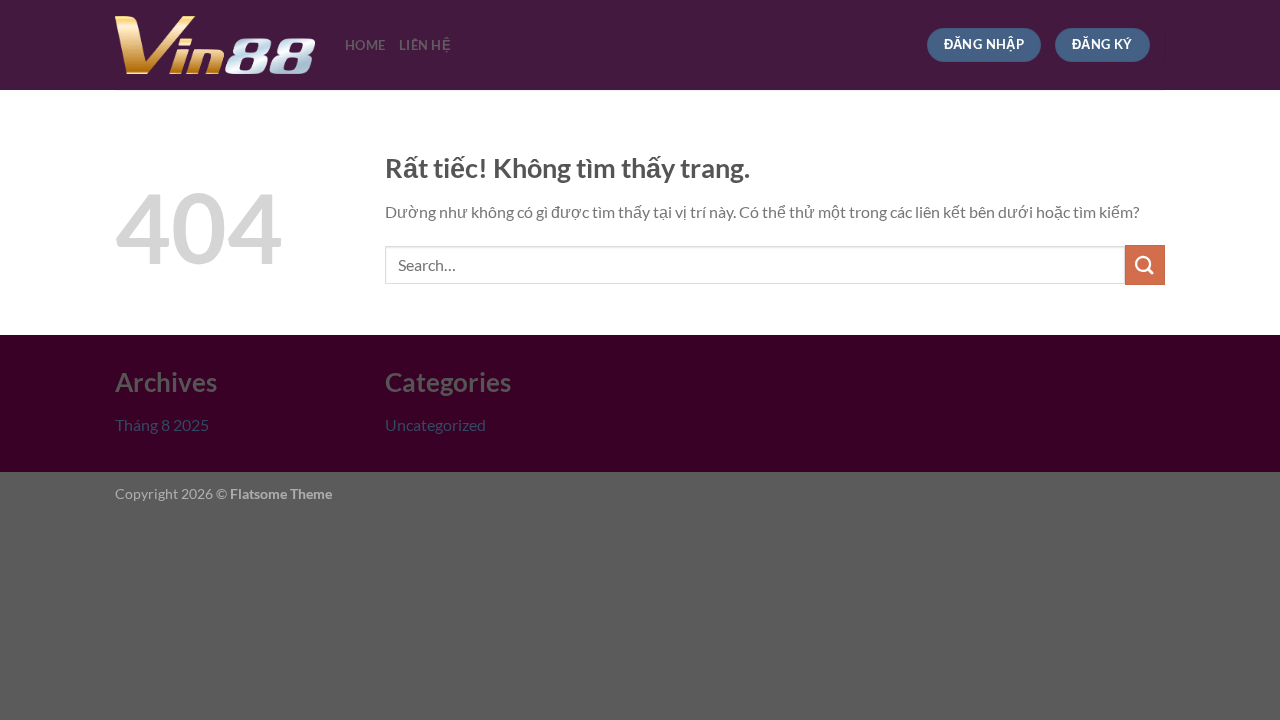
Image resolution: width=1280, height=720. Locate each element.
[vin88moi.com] (215, 45)
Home (365, 45)
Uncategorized (435, 424)
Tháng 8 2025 (162, 424)
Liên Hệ (425, 45)
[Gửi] (1145, 264)
